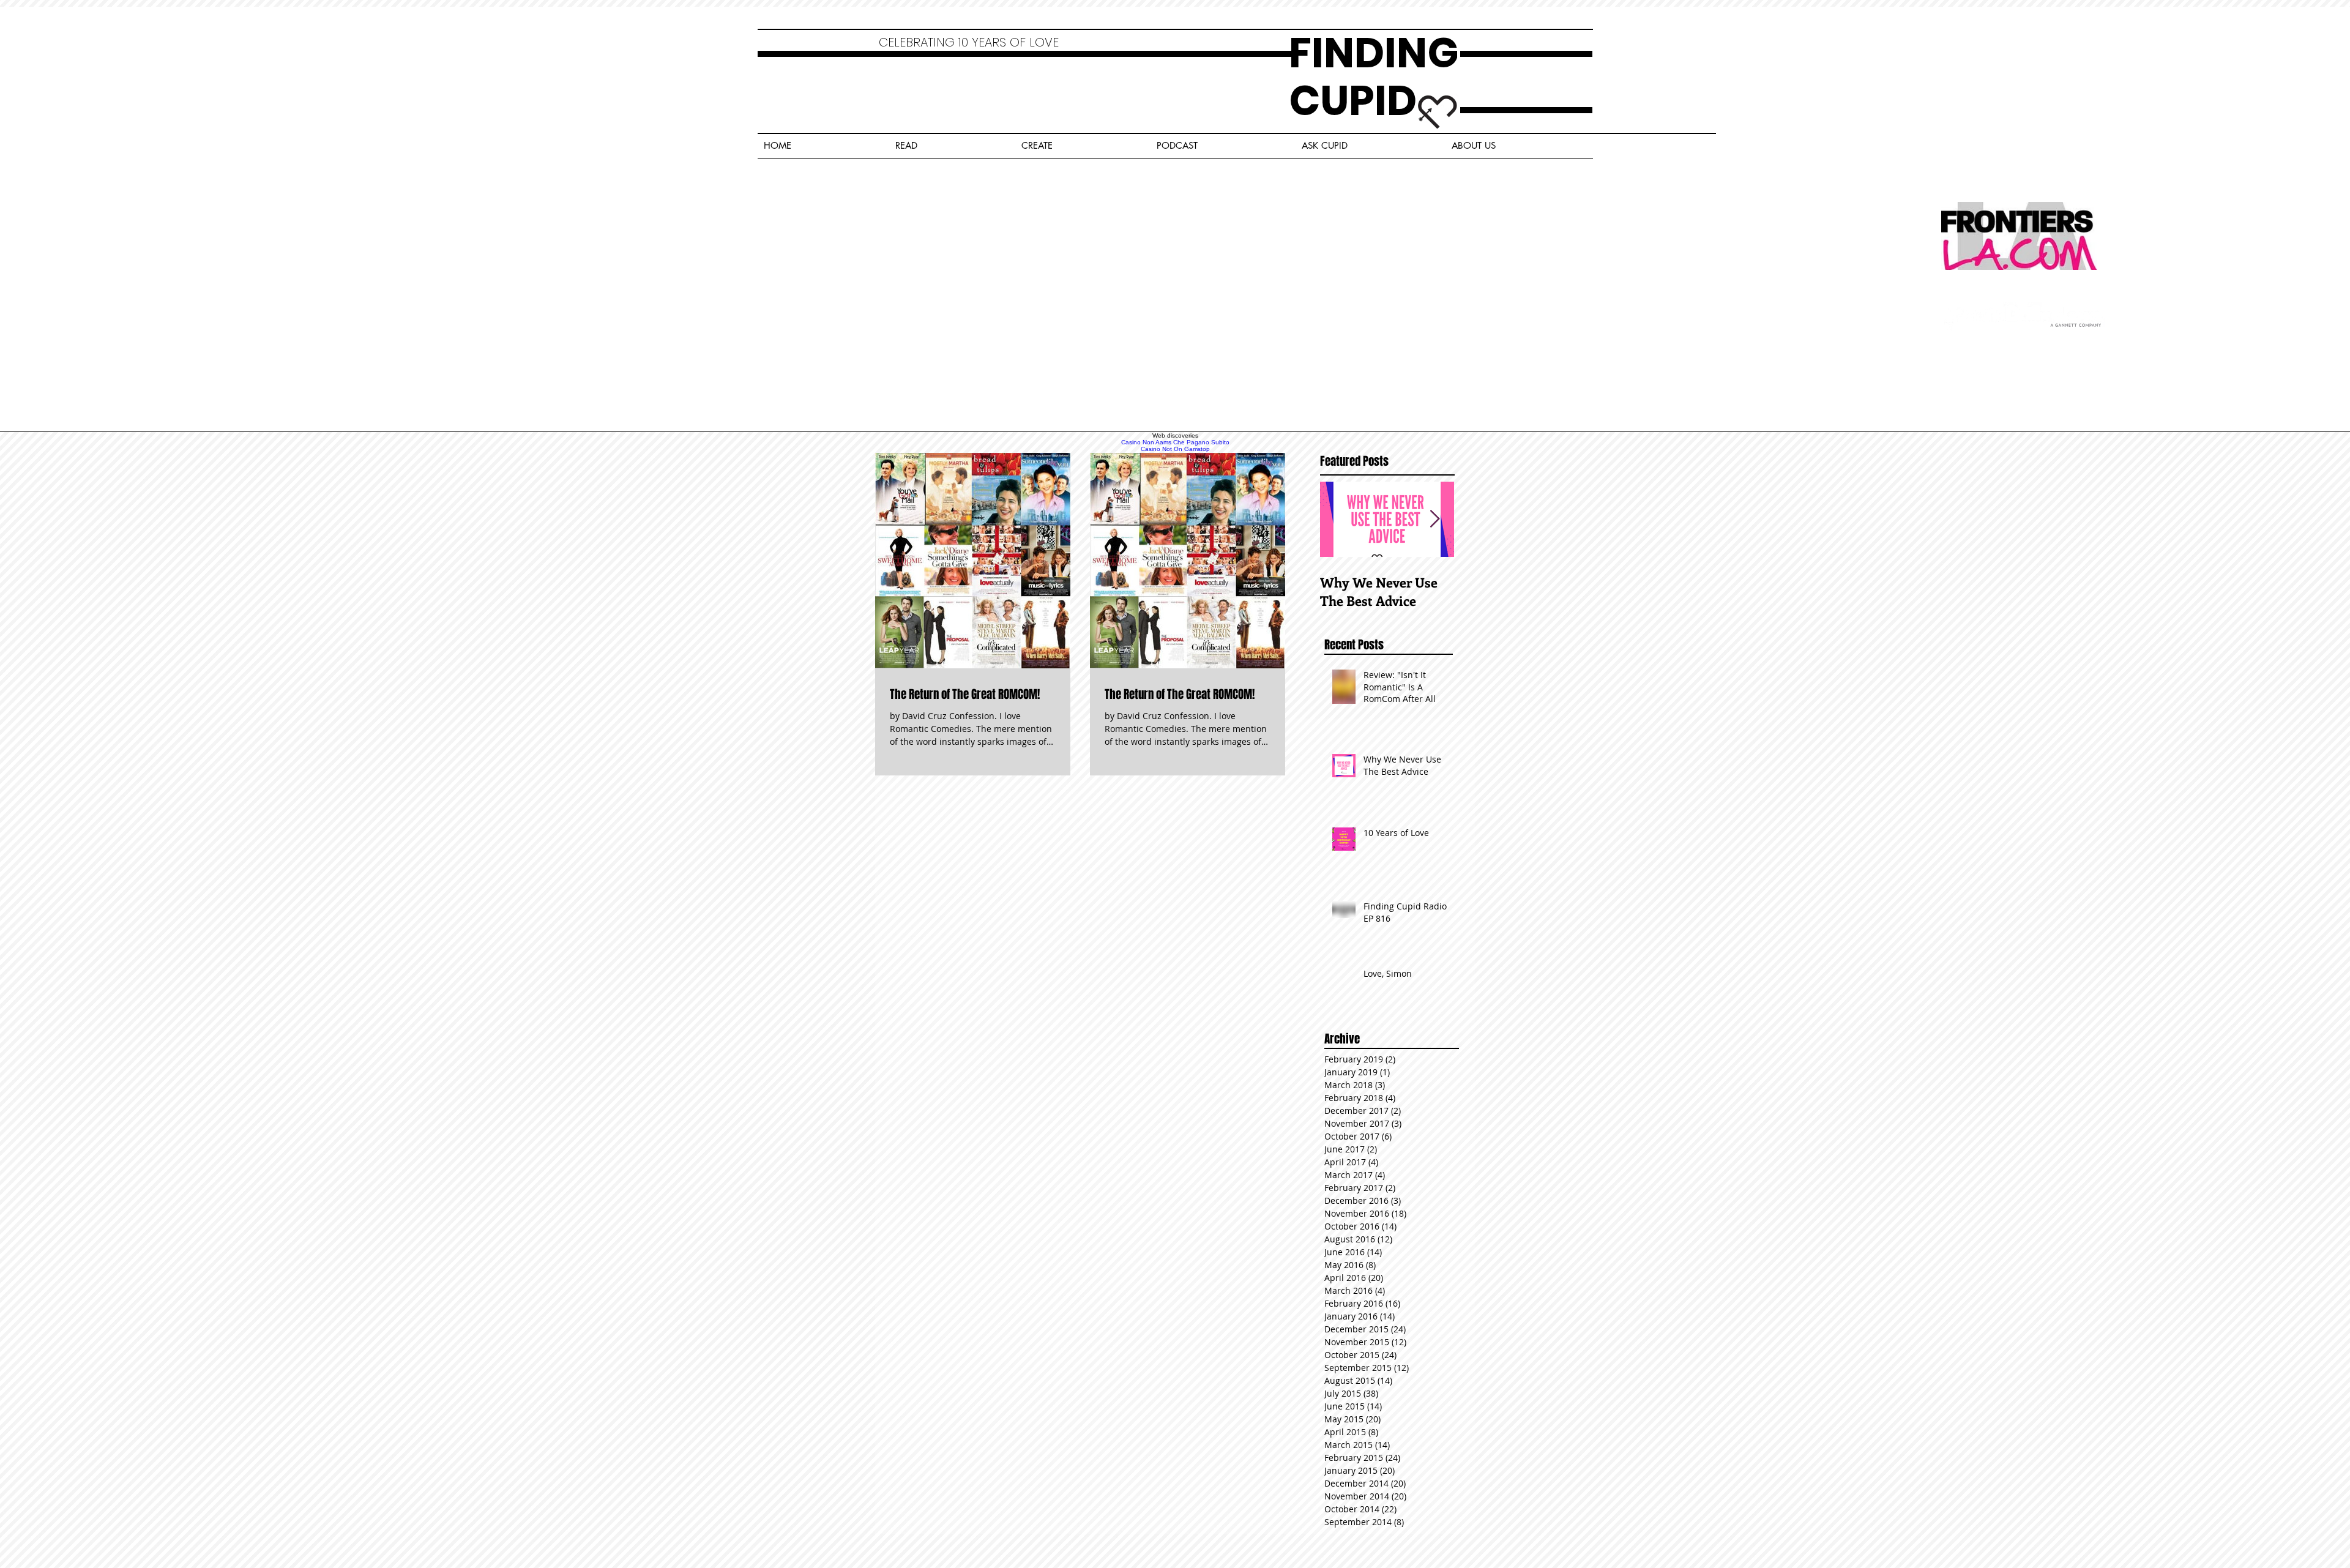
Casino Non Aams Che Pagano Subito (1175, 442)
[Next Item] (1434, 519)
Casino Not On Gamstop (1175, 449)
